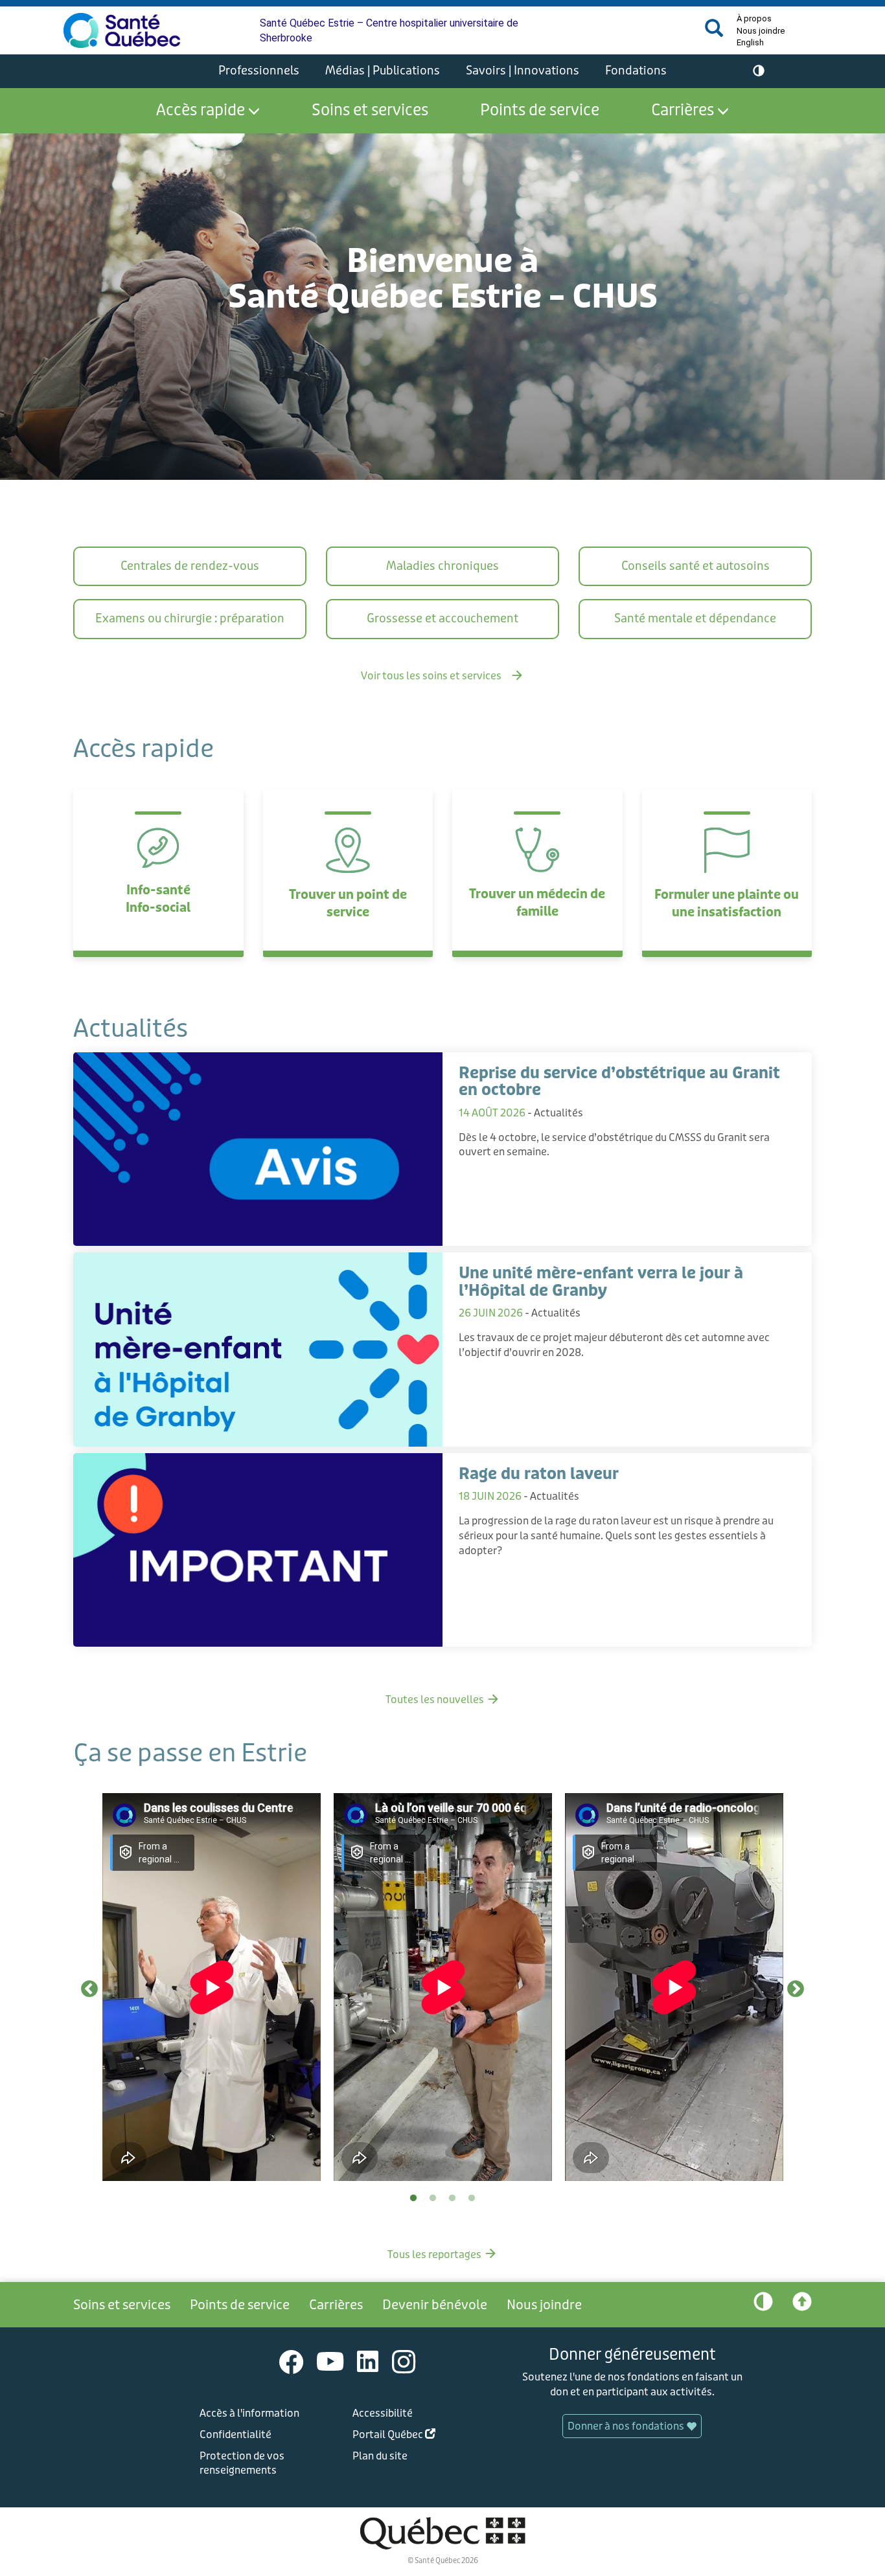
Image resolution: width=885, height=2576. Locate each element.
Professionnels (259, 71)
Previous (89, 1989)
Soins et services (370, 110)
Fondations (636, 71)
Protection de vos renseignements (242, 2463)
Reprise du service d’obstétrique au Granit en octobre (619, 1082)
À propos (754, 18)
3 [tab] (452, 2198)
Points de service (540, 110)
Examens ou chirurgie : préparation (190, 618)
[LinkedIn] (368, 2361)
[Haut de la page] (802, 2305)
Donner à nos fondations (627, 2426)
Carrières (683, 110)
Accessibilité (383, 2413)
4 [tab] (472, 2198)
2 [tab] (433, 2198)
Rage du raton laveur (539, 1474)
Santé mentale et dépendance (695, 618)
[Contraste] (759, 71)
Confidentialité (236, 2435)
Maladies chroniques (442, 566)
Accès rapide (201, 110)
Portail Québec (414, 2436)
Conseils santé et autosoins (695, 566)
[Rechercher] (714, 33)
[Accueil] (122, 30)
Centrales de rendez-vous (190, 566)
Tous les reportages (442, 2254)
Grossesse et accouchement (442, 618)
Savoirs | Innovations (523, 71)
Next (796, 1989)
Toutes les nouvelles (443, 1700)
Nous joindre (761, 31)
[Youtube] (330, 2361)
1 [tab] (413, 2198)
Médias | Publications (383, 71)
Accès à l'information (249, 2413)
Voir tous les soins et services (442, 676)
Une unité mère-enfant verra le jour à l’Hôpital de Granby (601, 1282)
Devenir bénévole (435, 2305)
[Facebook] (292, 2361)
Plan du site (380, 2456)
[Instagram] (404, 2361)
